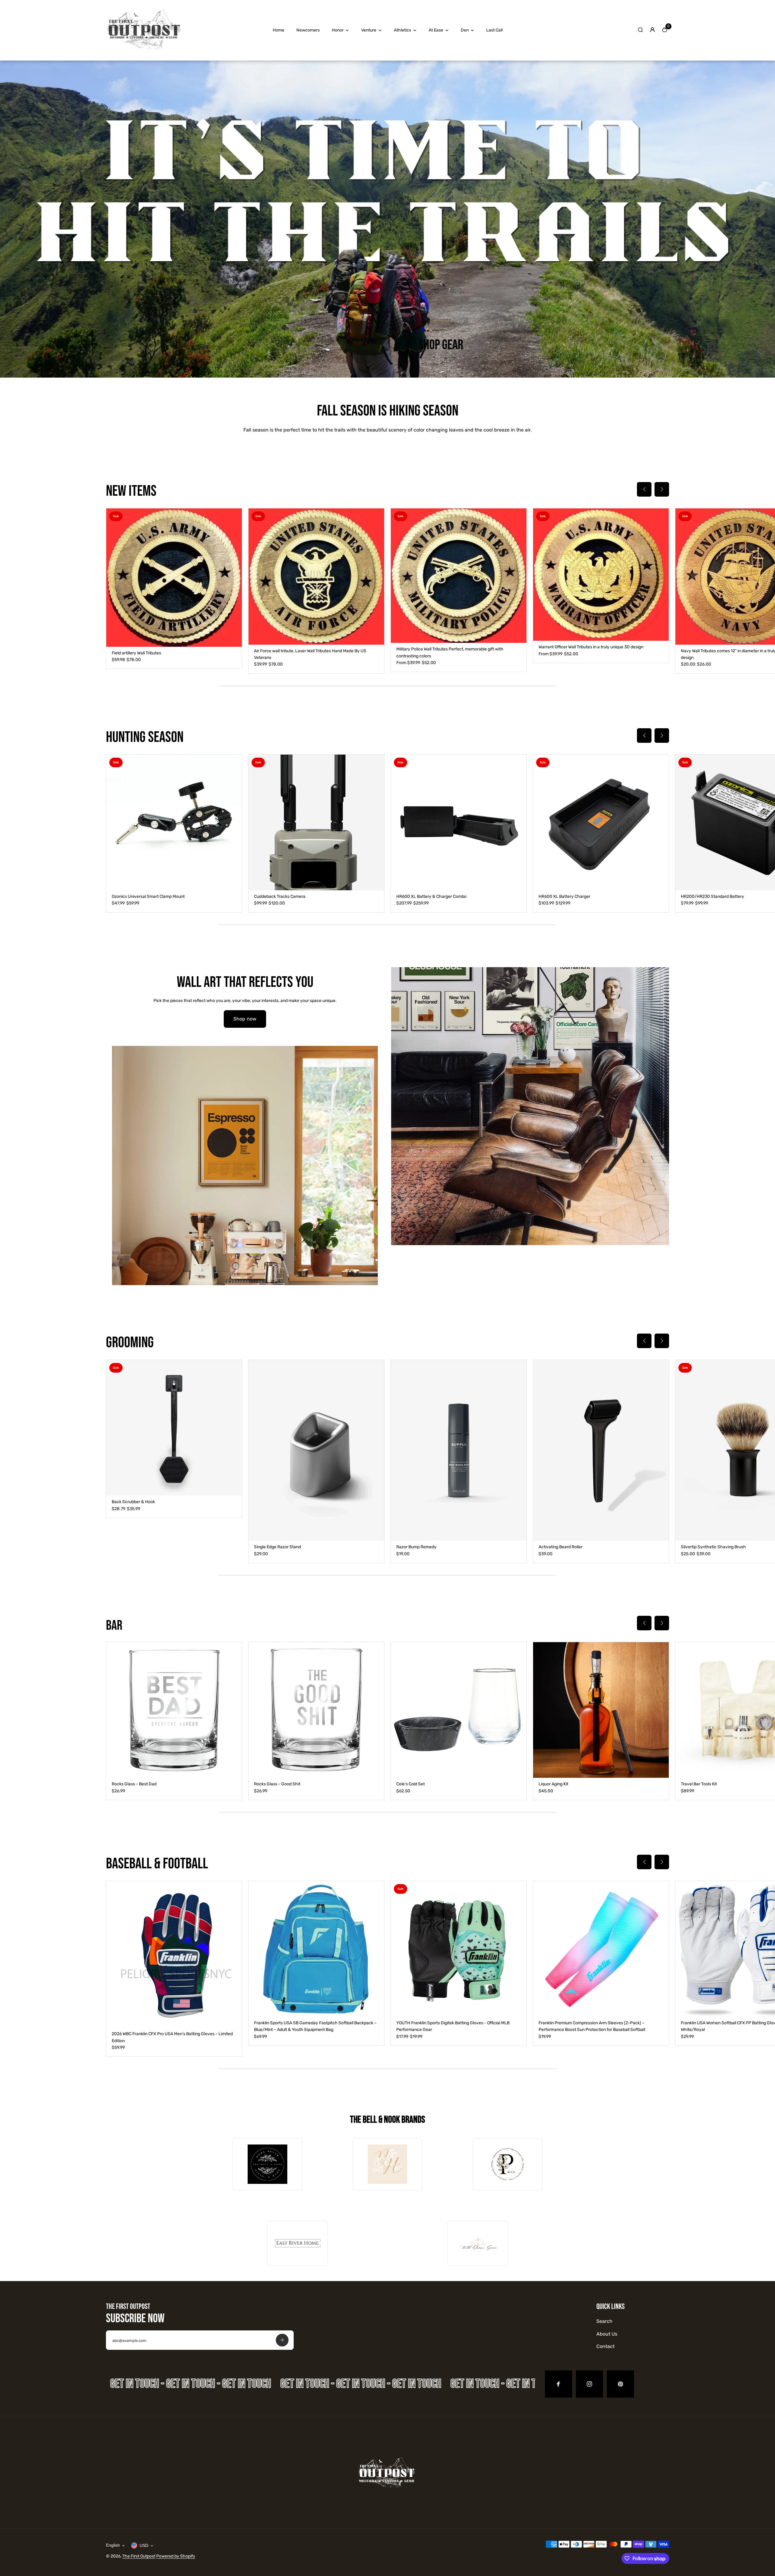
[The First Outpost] (144, 52)
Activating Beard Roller (561, 1547)
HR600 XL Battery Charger (564, 896)
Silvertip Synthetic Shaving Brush (713, 1547)
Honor (338, 30)
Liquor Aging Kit (553, 1784)
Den (465, 30)
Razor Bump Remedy (416, 1547)
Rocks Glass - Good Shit (277, 1784)
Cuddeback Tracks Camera (280, 896)
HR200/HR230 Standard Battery (712, 896)
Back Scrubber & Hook (133, 1502)
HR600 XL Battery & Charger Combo (431, 896)
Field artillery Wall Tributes (136, 653)
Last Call (494, 30)
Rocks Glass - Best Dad (134, 1784)
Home (279, 30)
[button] (644, 489)
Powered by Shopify (176, 2556)
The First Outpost (139, 2556)
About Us (607, 2334)
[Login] (652, 30)
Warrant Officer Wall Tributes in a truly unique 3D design (591, 647)
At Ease (436, 30)
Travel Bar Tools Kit (699, 1784)
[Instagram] (589, 2384)
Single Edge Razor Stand (277, 1547)
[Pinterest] (620, 2384)
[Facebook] (559, 2384)
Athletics (402, 30)
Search (604, 2321)
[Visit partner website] (267, 2164)
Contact (605, 2346)
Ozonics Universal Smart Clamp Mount (148, 896)
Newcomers (308, 30)
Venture (369, 30)
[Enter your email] (282, 2340)
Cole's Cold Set (411, 1784)
